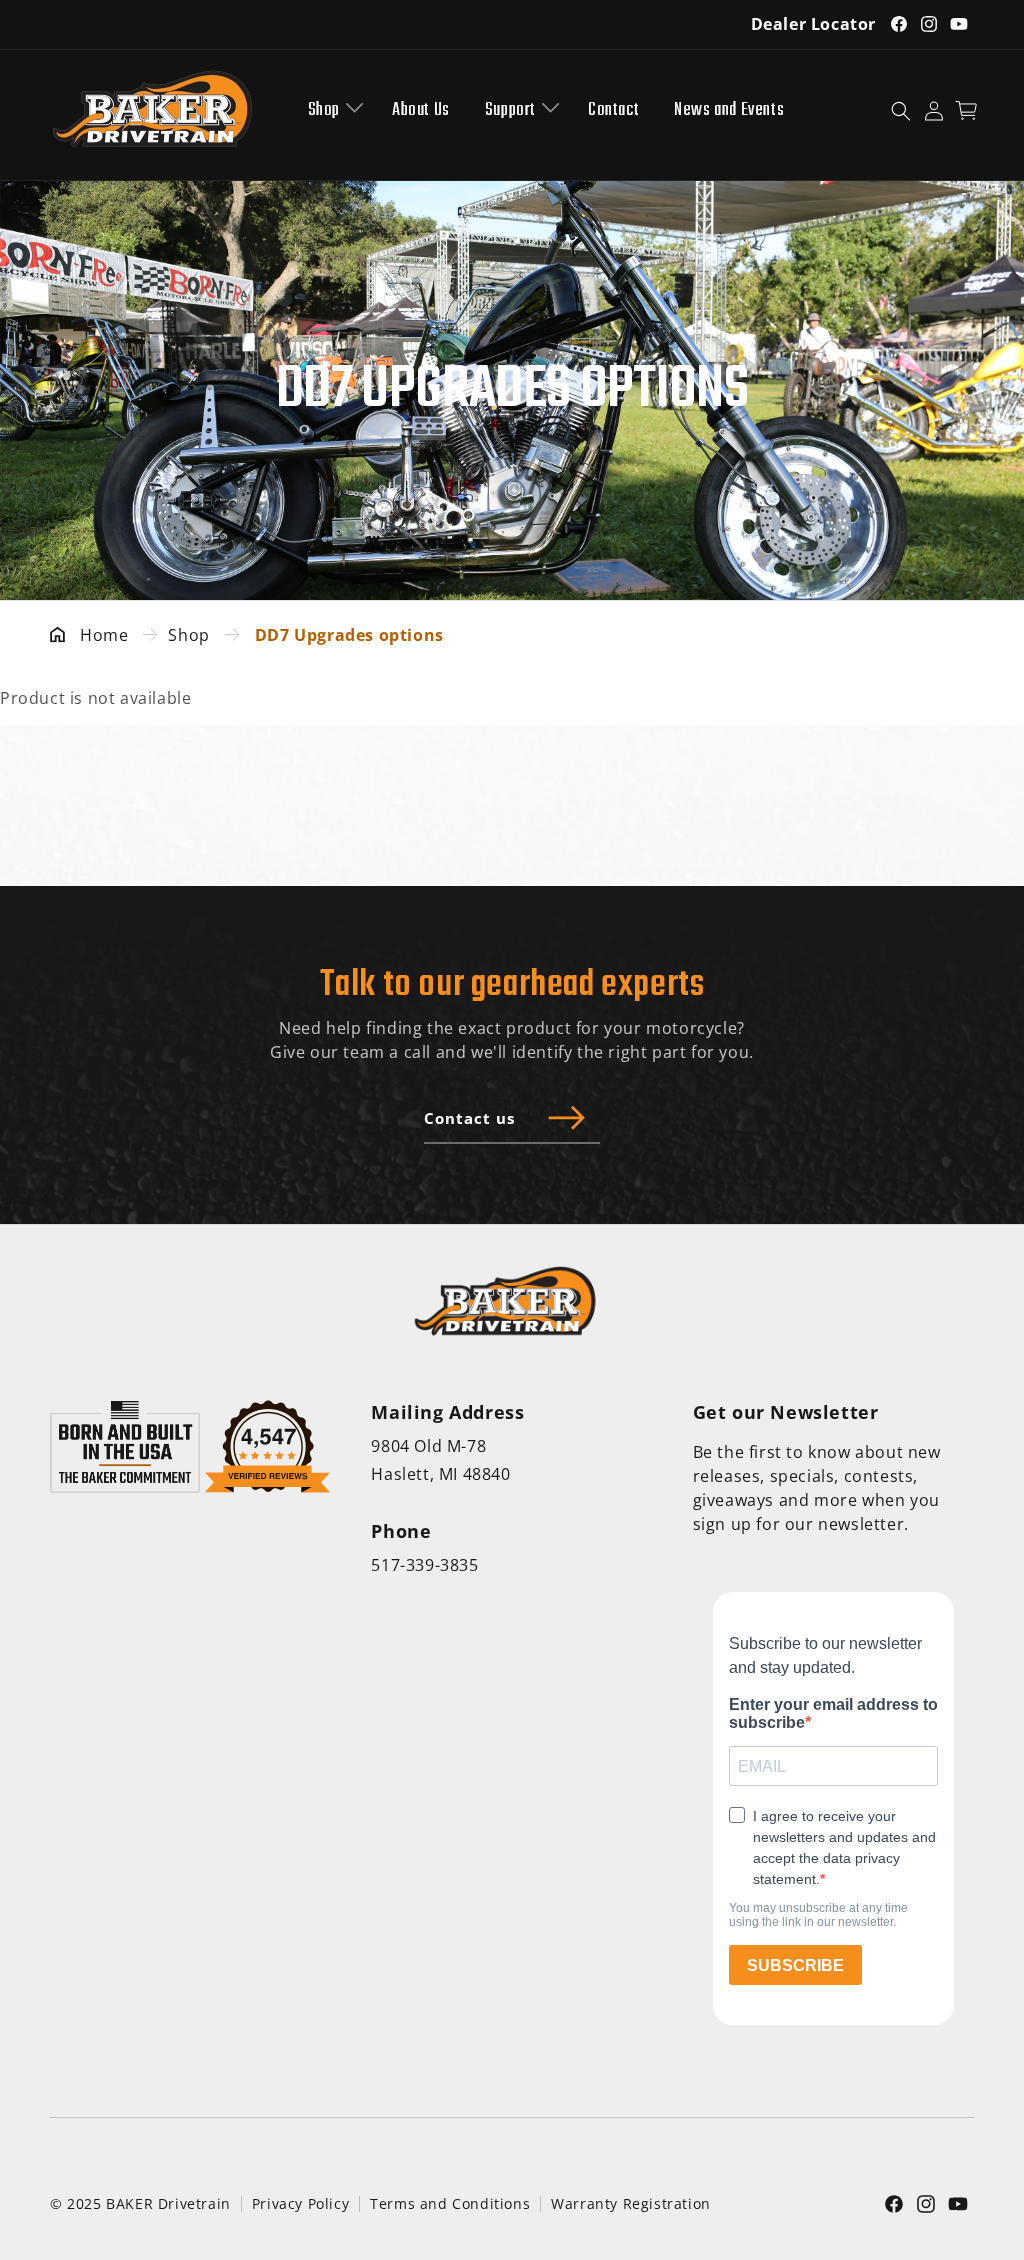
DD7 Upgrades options (349, 635)
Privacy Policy (300, 2203)
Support (510, 111)
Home (104, 635)
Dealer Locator (813, 24)
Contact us (469, 1118)
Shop (324, 111)
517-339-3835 (424, 1565)
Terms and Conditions (450, 2203)
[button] (332, 111)
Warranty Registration (631, 2203)
